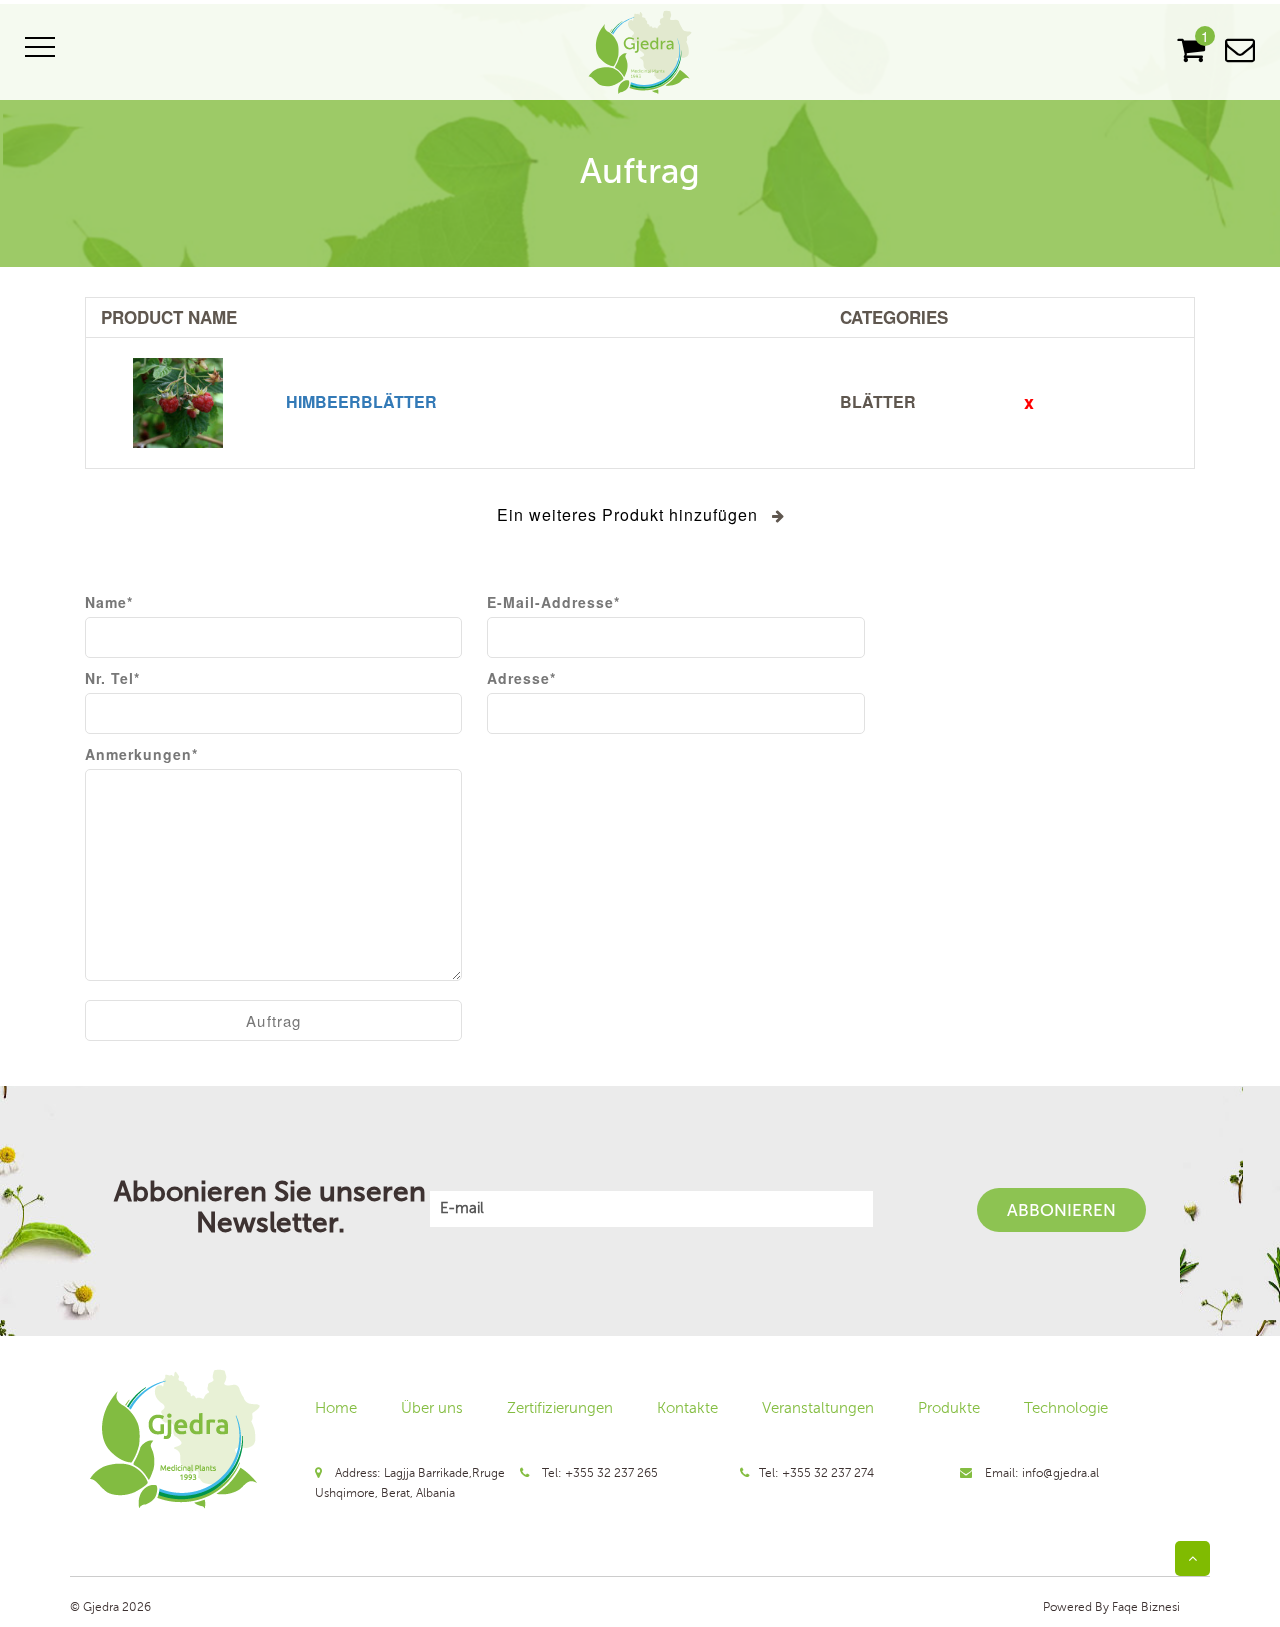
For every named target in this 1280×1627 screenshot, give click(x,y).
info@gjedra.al (1060, 1473)
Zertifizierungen (560, 1408)
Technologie (1066, 1408)
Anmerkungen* (141, 754)
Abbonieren (1061, 1210)
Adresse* (521, 678)
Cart (1191, 50)
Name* (109, 602)
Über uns (432, 1408)
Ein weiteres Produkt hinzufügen (627, 514)
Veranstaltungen (818, 1408)
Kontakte (687, 1408)
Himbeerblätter (361, 402)
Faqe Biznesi (1144, 1607)
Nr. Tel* (112, 678)
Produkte (949, 1408)
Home (336, 1408)
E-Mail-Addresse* (553, 602)
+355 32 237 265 (611, 1473)
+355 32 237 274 (828, 1473)
